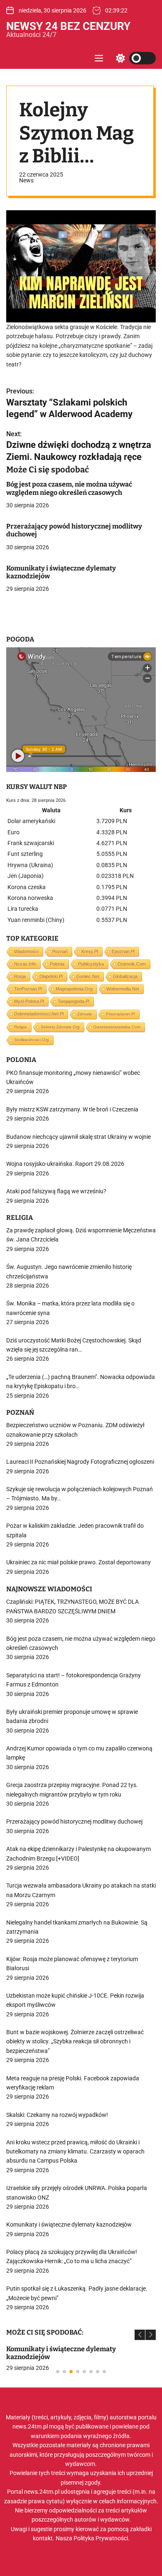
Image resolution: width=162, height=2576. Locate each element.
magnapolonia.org (74, 989)
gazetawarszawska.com (117, 1027)
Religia (21, 1027)
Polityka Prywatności (101, 2538)
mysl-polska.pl (29, 1001)
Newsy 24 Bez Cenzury (68, 26)
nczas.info (25, 964)
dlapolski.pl (51, 976)
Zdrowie (85, 1014)
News (26, 180)
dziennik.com (132, 964)
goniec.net (88, 976)
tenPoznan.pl (28, 989)
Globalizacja (125, 976)
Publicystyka (91, 964)
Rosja (20, 976)
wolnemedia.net (123, 989)
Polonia (57, 964)
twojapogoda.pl (74, 1001)
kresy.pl (90, 951)
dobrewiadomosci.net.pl (39, 1014)
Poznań (60, 951)
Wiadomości (26, 951)
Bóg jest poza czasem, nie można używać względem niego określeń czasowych (69, 488)
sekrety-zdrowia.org (60, 1027)
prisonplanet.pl (120, 1014)
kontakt (43, 2538)
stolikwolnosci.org (32, 1040)
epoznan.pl (123, 951)
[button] (140, 2335)
